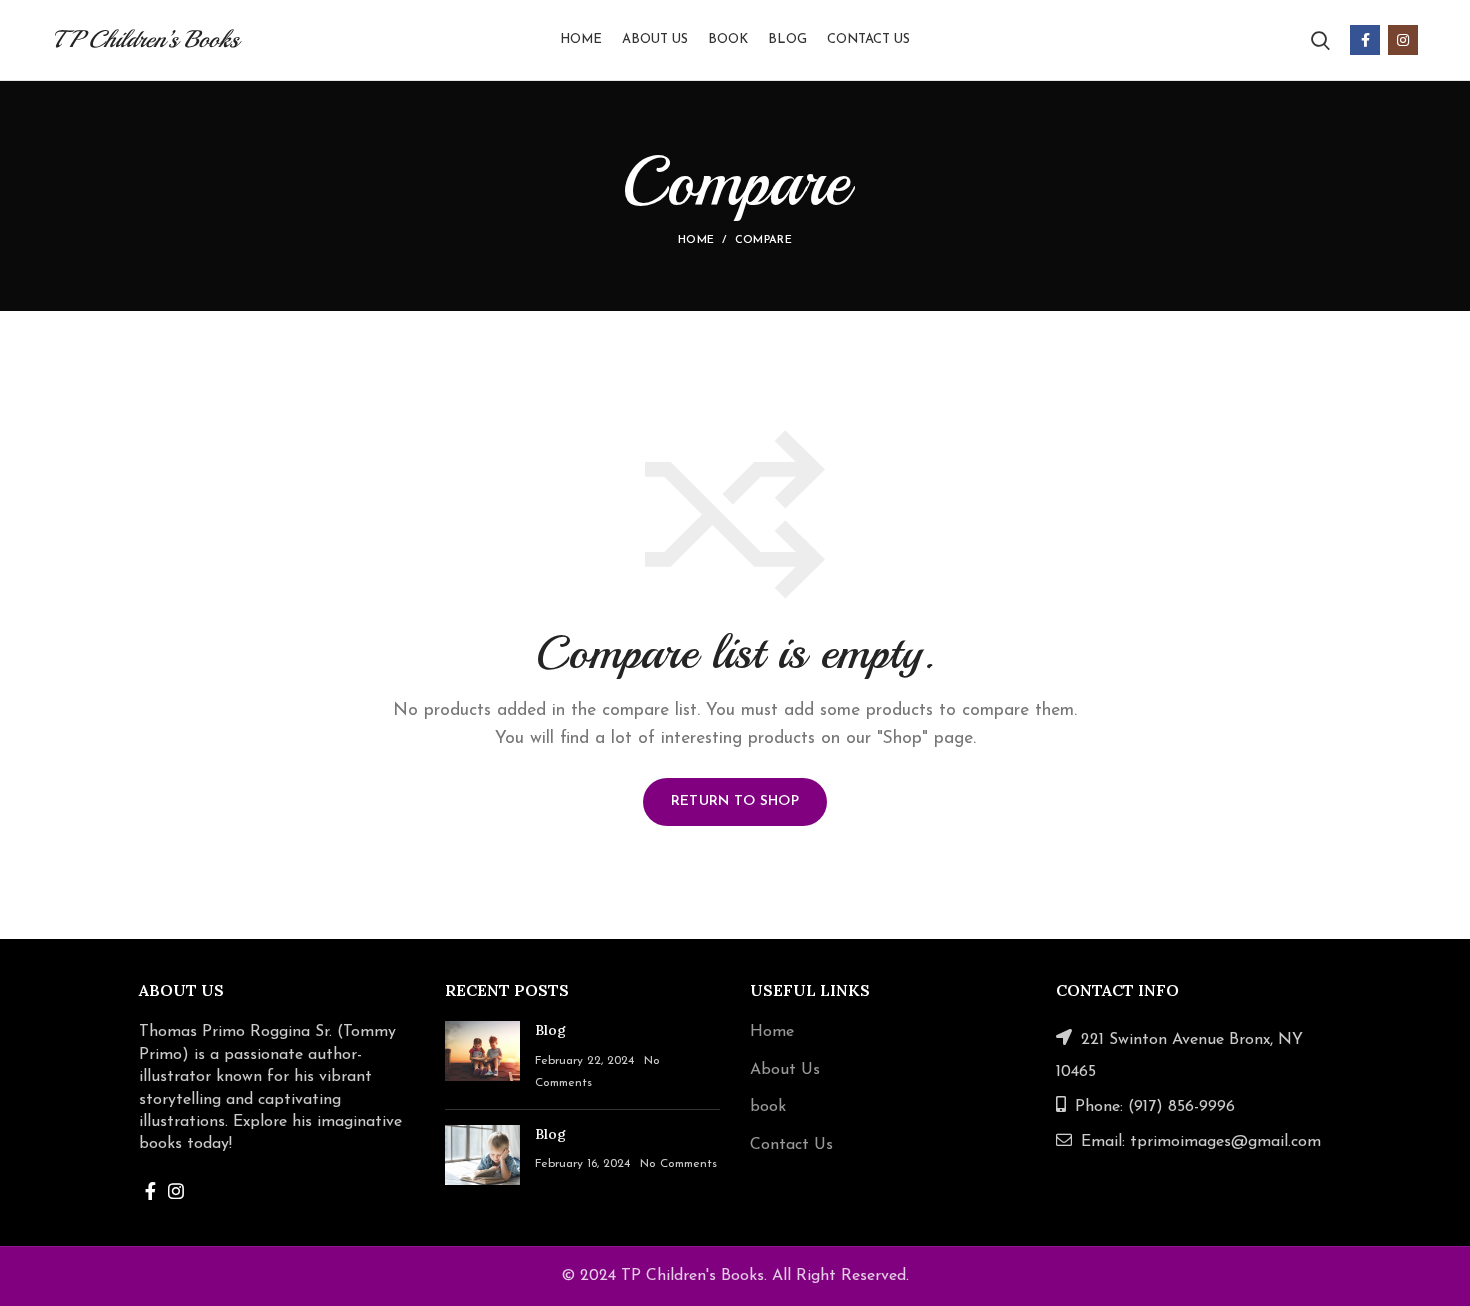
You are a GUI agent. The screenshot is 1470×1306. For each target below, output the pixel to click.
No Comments (678, 1164)
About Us (785, 1070)
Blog (550, 1030)
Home (696, 240)
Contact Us (791, 1145)
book (768, 1107)
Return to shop (735, 801)
